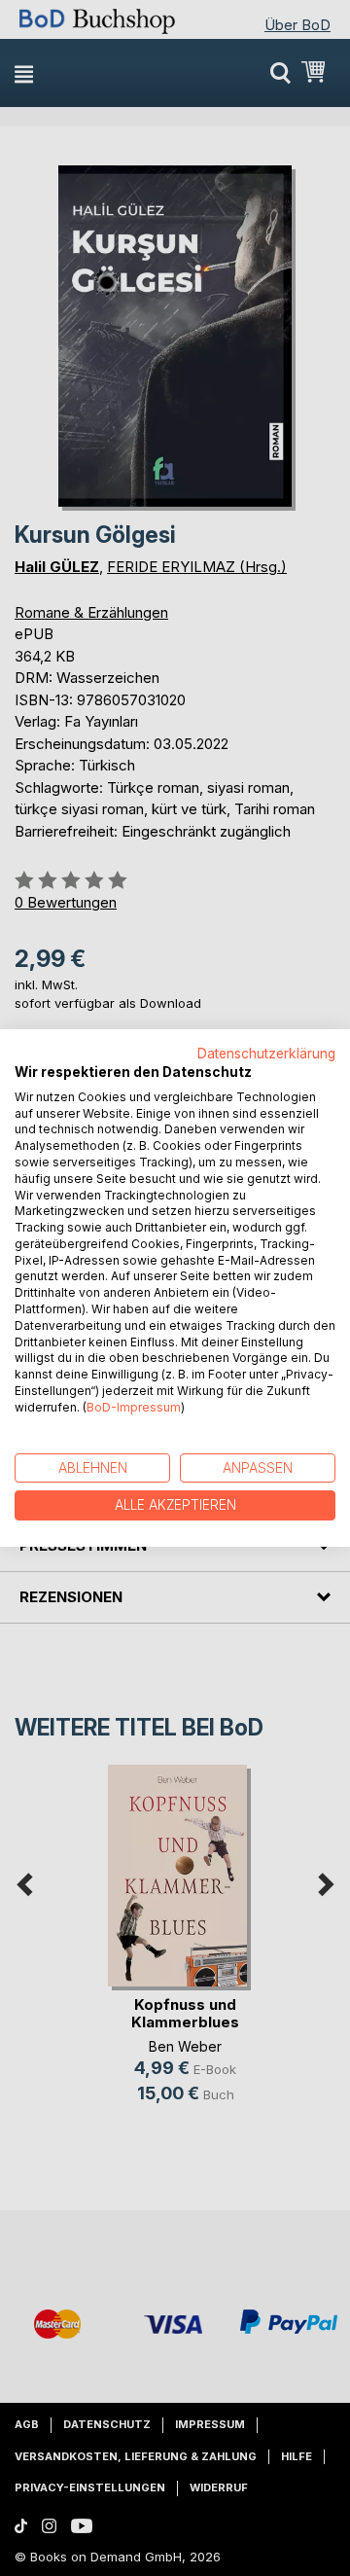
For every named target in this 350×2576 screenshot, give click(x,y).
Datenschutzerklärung (266, 1054)
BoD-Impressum (134, 1407)
